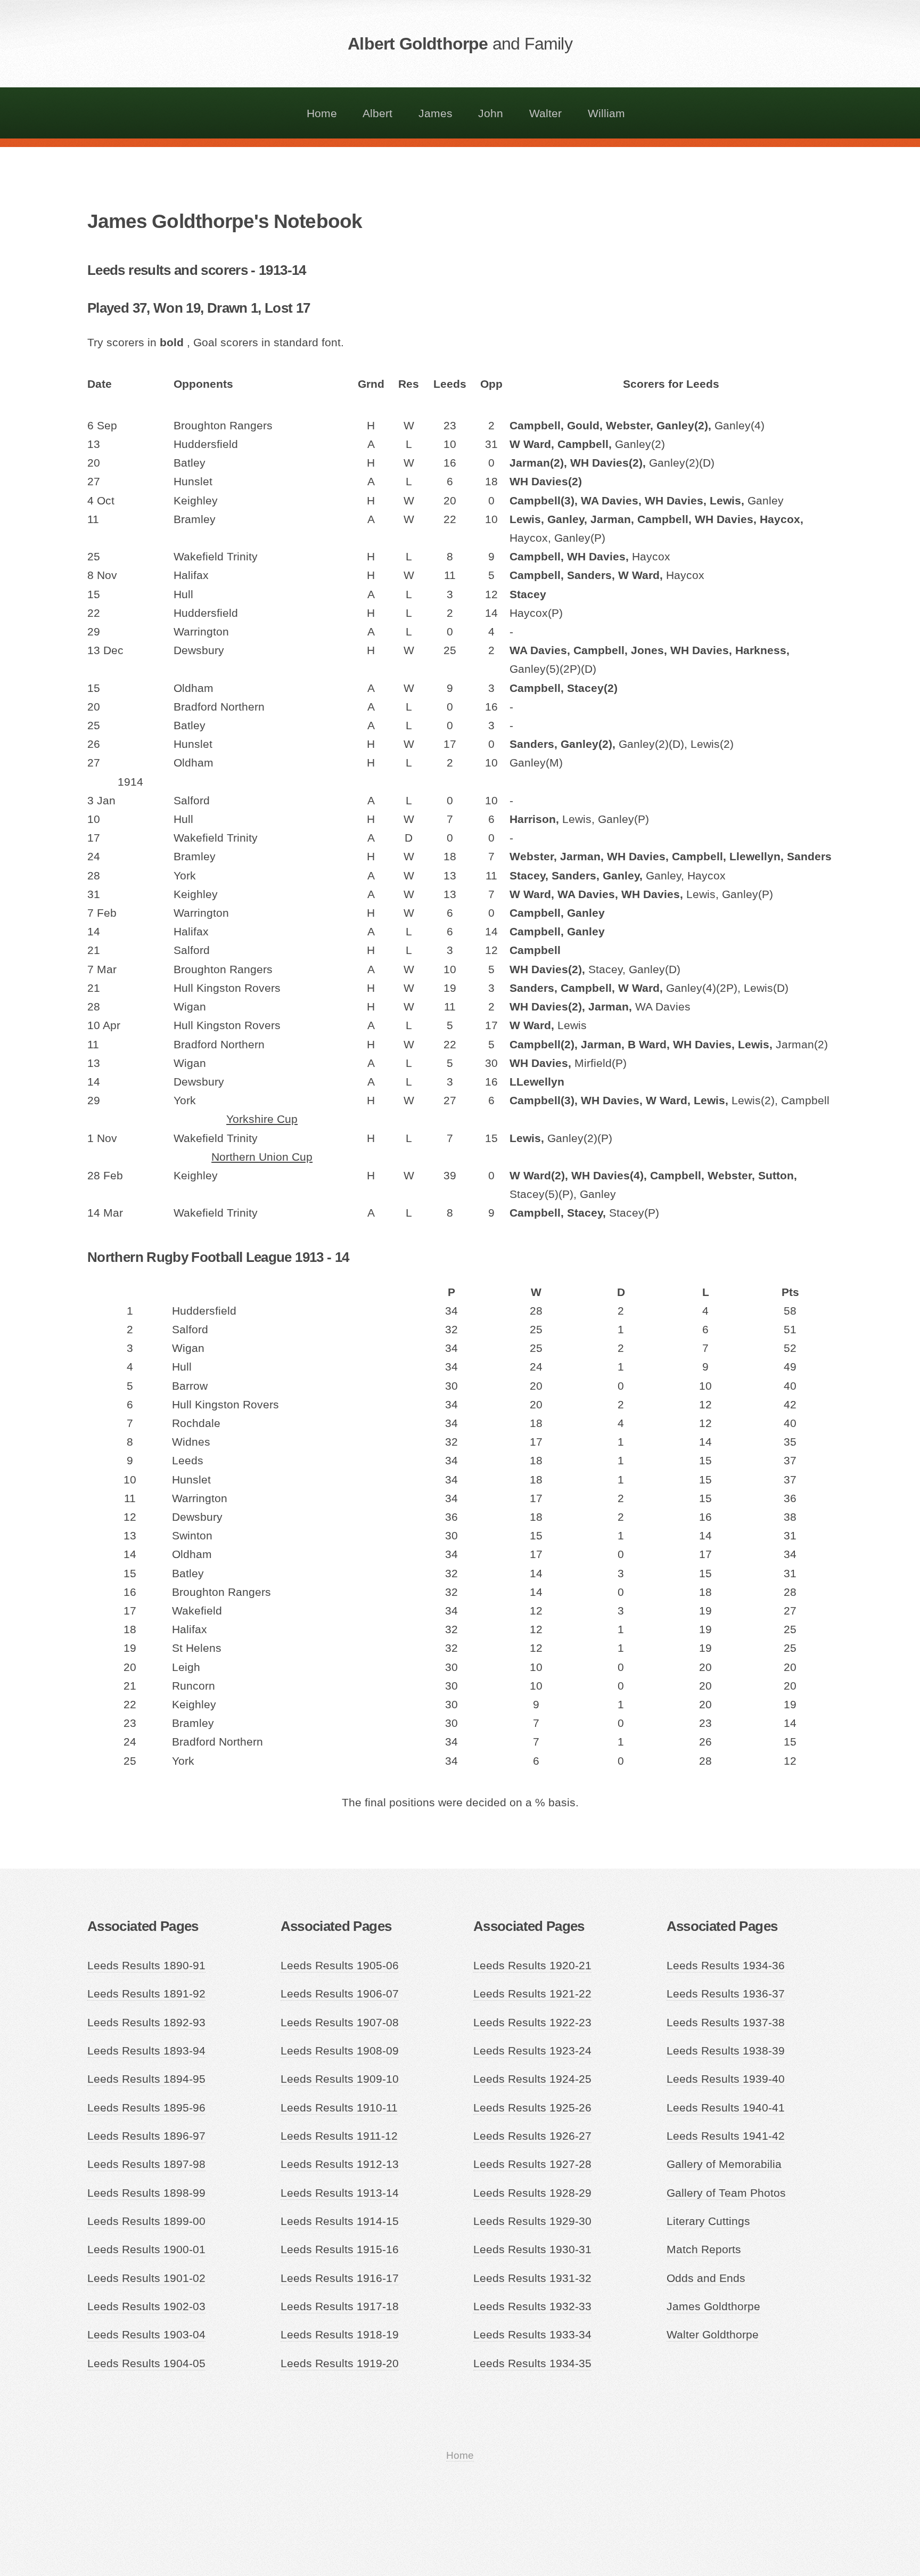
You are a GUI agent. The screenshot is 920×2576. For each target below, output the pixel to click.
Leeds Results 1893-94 (146, 2051)
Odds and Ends (706, 2278)
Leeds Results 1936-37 (726, 1994)
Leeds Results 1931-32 (532, 2278)
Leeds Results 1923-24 (532, 2051)
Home (322, 113)
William (606, 113)
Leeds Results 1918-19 (340, 2335)
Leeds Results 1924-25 (532, 2079)
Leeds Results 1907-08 (340, 2023)
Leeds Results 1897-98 (146, 2164)
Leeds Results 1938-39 (726, 2051)
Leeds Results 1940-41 (726, 2108)
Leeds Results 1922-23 (532, 2023)
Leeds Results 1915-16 (340, 2249)
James (436, 113)
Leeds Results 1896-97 (146, 2136)
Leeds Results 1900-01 (146, 2249)
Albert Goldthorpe (460, 44)
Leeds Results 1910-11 (339, 2108)
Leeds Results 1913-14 (340, 2193)
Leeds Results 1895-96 (146, 2108)
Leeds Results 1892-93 (146, 2023)
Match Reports (704, 2249)
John (491, 113)
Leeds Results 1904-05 (146, 2363)
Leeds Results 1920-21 (532, 1966)
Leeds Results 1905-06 (340, 1966)
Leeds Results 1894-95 (146, 2079)
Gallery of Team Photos (726, 2193)
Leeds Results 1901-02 (146, 2278)
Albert (377, 113)
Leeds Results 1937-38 (726, 2023)
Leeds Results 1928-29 (532, 2193)
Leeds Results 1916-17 (340, 2278)
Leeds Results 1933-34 (532, 2335)
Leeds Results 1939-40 (726, 2079)
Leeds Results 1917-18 (340, 2306)
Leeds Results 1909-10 (340, 2079)
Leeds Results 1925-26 (532, 2108)
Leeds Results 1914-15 (340, 2221)
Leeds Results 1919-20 (340, 2363)
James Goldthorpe (713, 2306)
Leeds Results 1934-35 (532, 2363)
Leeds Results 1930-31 (532, 2249)
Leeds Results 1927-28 (532, 2164)
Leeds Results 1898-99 (146, 2193)
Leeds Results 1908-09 (340, 2051)
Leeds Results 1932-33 (532, 2306)
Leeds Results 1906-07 (340, 1994)
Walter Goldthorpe (713, 2335)
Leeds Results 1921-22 (532, 1994)
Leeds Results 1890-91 (146, 1966)
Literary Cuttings (708, 2221)
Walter (545, 113)
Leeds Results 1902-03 (146, 2306)
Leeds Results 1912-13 (340, 2164)
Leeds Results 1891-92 (146, 1994)
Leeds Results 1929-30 (532, 2221)
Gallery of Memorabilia (724, 2164)
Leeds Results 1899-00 (146, 2221)
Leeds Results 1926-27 (532, 2136)
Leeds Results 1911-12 (339, 2136)
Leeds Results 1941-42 (726, 2136)
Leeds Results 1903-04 (146, 2335)
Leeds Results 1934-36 (726, 1966)
